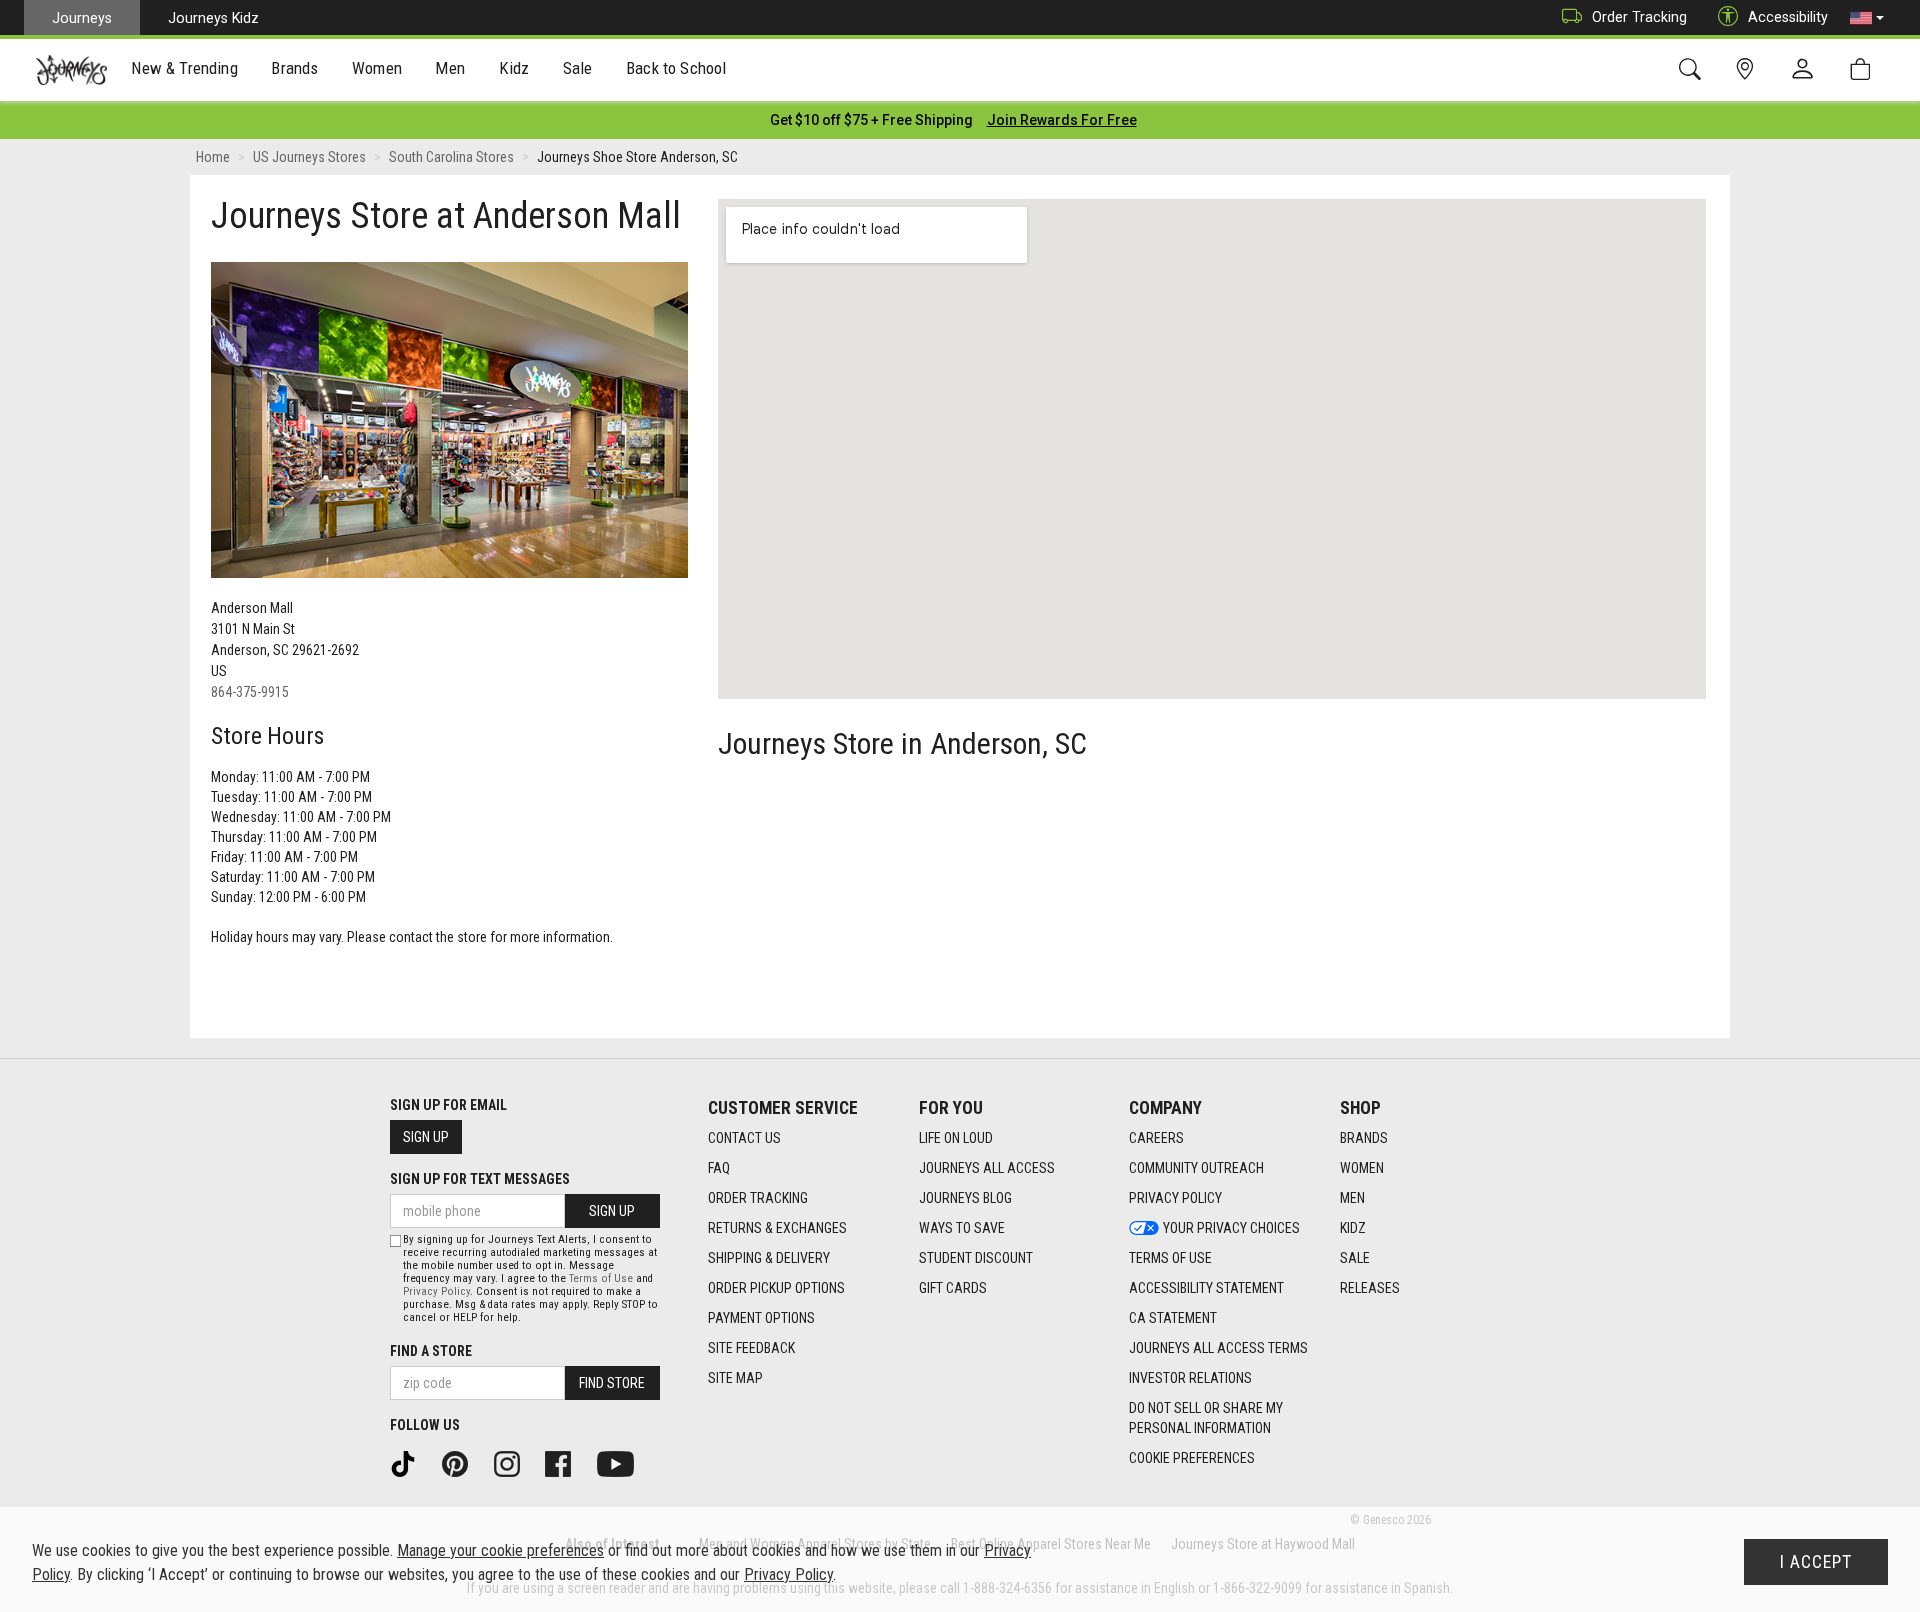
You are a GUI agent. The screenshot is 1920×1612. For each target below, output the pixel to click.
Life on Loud (956, 1138)
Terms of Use (1170, 1258)
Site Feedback (751, 1348)
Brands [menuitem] (294, 68)
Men (1352, 1198)
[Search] (1693, 69)
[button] (1867, 18)
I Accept (1816, 1562)
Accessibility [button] (1788, 17)
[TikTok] (410, 1462)
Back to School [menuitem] (676, 68)
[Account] (1807, 70)
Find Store (612, 1383)
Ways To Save (962, 1228)
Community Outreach (1196, 1168)
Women (1362, 1168)
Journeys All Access (987, 1168)
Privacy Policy (1175, 1198)
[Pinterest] (462, 1462)
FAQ (719, 1168)
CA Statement (1173, 1318)
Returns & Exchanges (777, 1228)
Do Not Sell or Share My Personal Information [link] (1206, 1418)
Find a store (431, 1351)
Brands (1364, 1138)
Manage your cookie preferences (500, 1550)
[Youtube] (622, 1462)
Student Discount (976, 1258)
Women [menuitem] (377, 68)
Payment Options (761, 1318)
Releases (1370, 1288)
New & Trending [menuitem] (184, 68)
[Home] (71, 70)
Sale (1355, 1258)
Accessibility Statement (1206, 1288)
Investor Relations (1190, 1378)
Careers (1156, 1138)
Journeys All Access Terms (1218, 1348)
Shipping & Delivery (769, 1258)
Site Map (735, 1378)
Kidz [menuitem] (514, 68)
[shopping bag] (1864, 69)
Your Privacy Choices (1231, 1228)
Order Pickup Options (776, 1288)
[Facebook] (565, 1462)
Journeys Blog (965, 1198)
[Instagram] (514, 1462)
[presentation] (185, 70)
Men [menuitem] (450, 68)
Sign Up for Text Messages (480, 1179)
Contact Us (744, 1138)
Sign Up (426, 1137)
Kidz (1353, 1228)
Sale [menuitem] (578, 68)
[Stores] (1748, 69)
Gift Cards (953, 1288)
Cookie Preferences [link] (1192, 1458)
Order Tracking (1639, 17)
